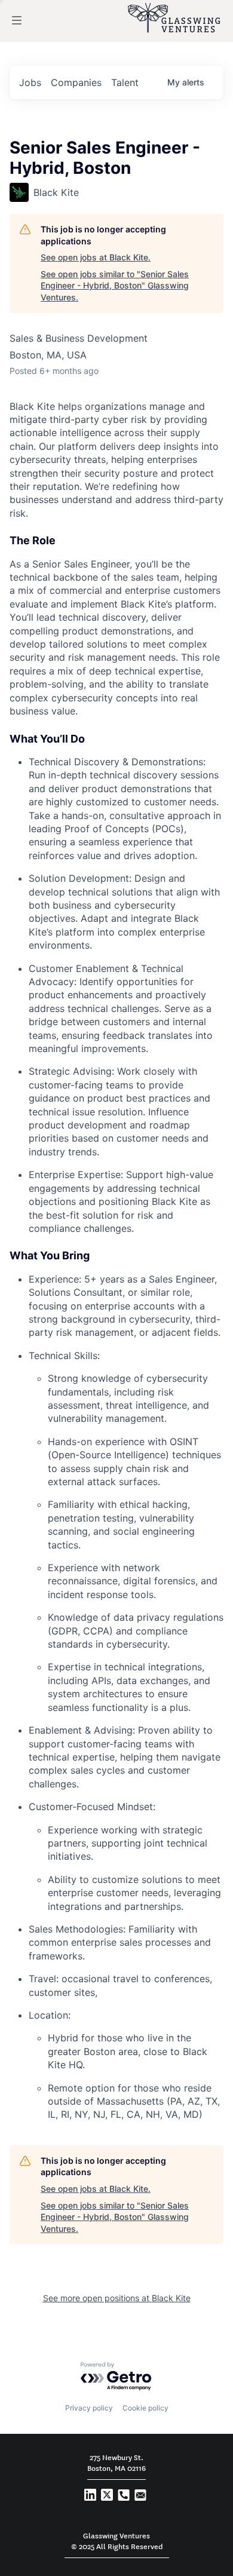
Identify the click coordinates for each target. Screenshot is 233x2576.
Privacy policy (89, 2408)
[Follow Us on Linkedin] (90, 2497)
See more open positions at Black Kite (117, 2298)
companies (76, 82)
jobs (30, 82)
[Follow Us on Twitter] (107, 2497)
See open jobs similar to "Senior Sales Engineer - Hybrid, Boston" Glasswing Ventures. (115, 286)
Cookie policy (145, 2408)
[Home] (174, 18)
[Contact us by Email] (140, 2497)
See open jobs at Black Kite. (96, 257)
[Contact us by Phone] (124, 2497)
